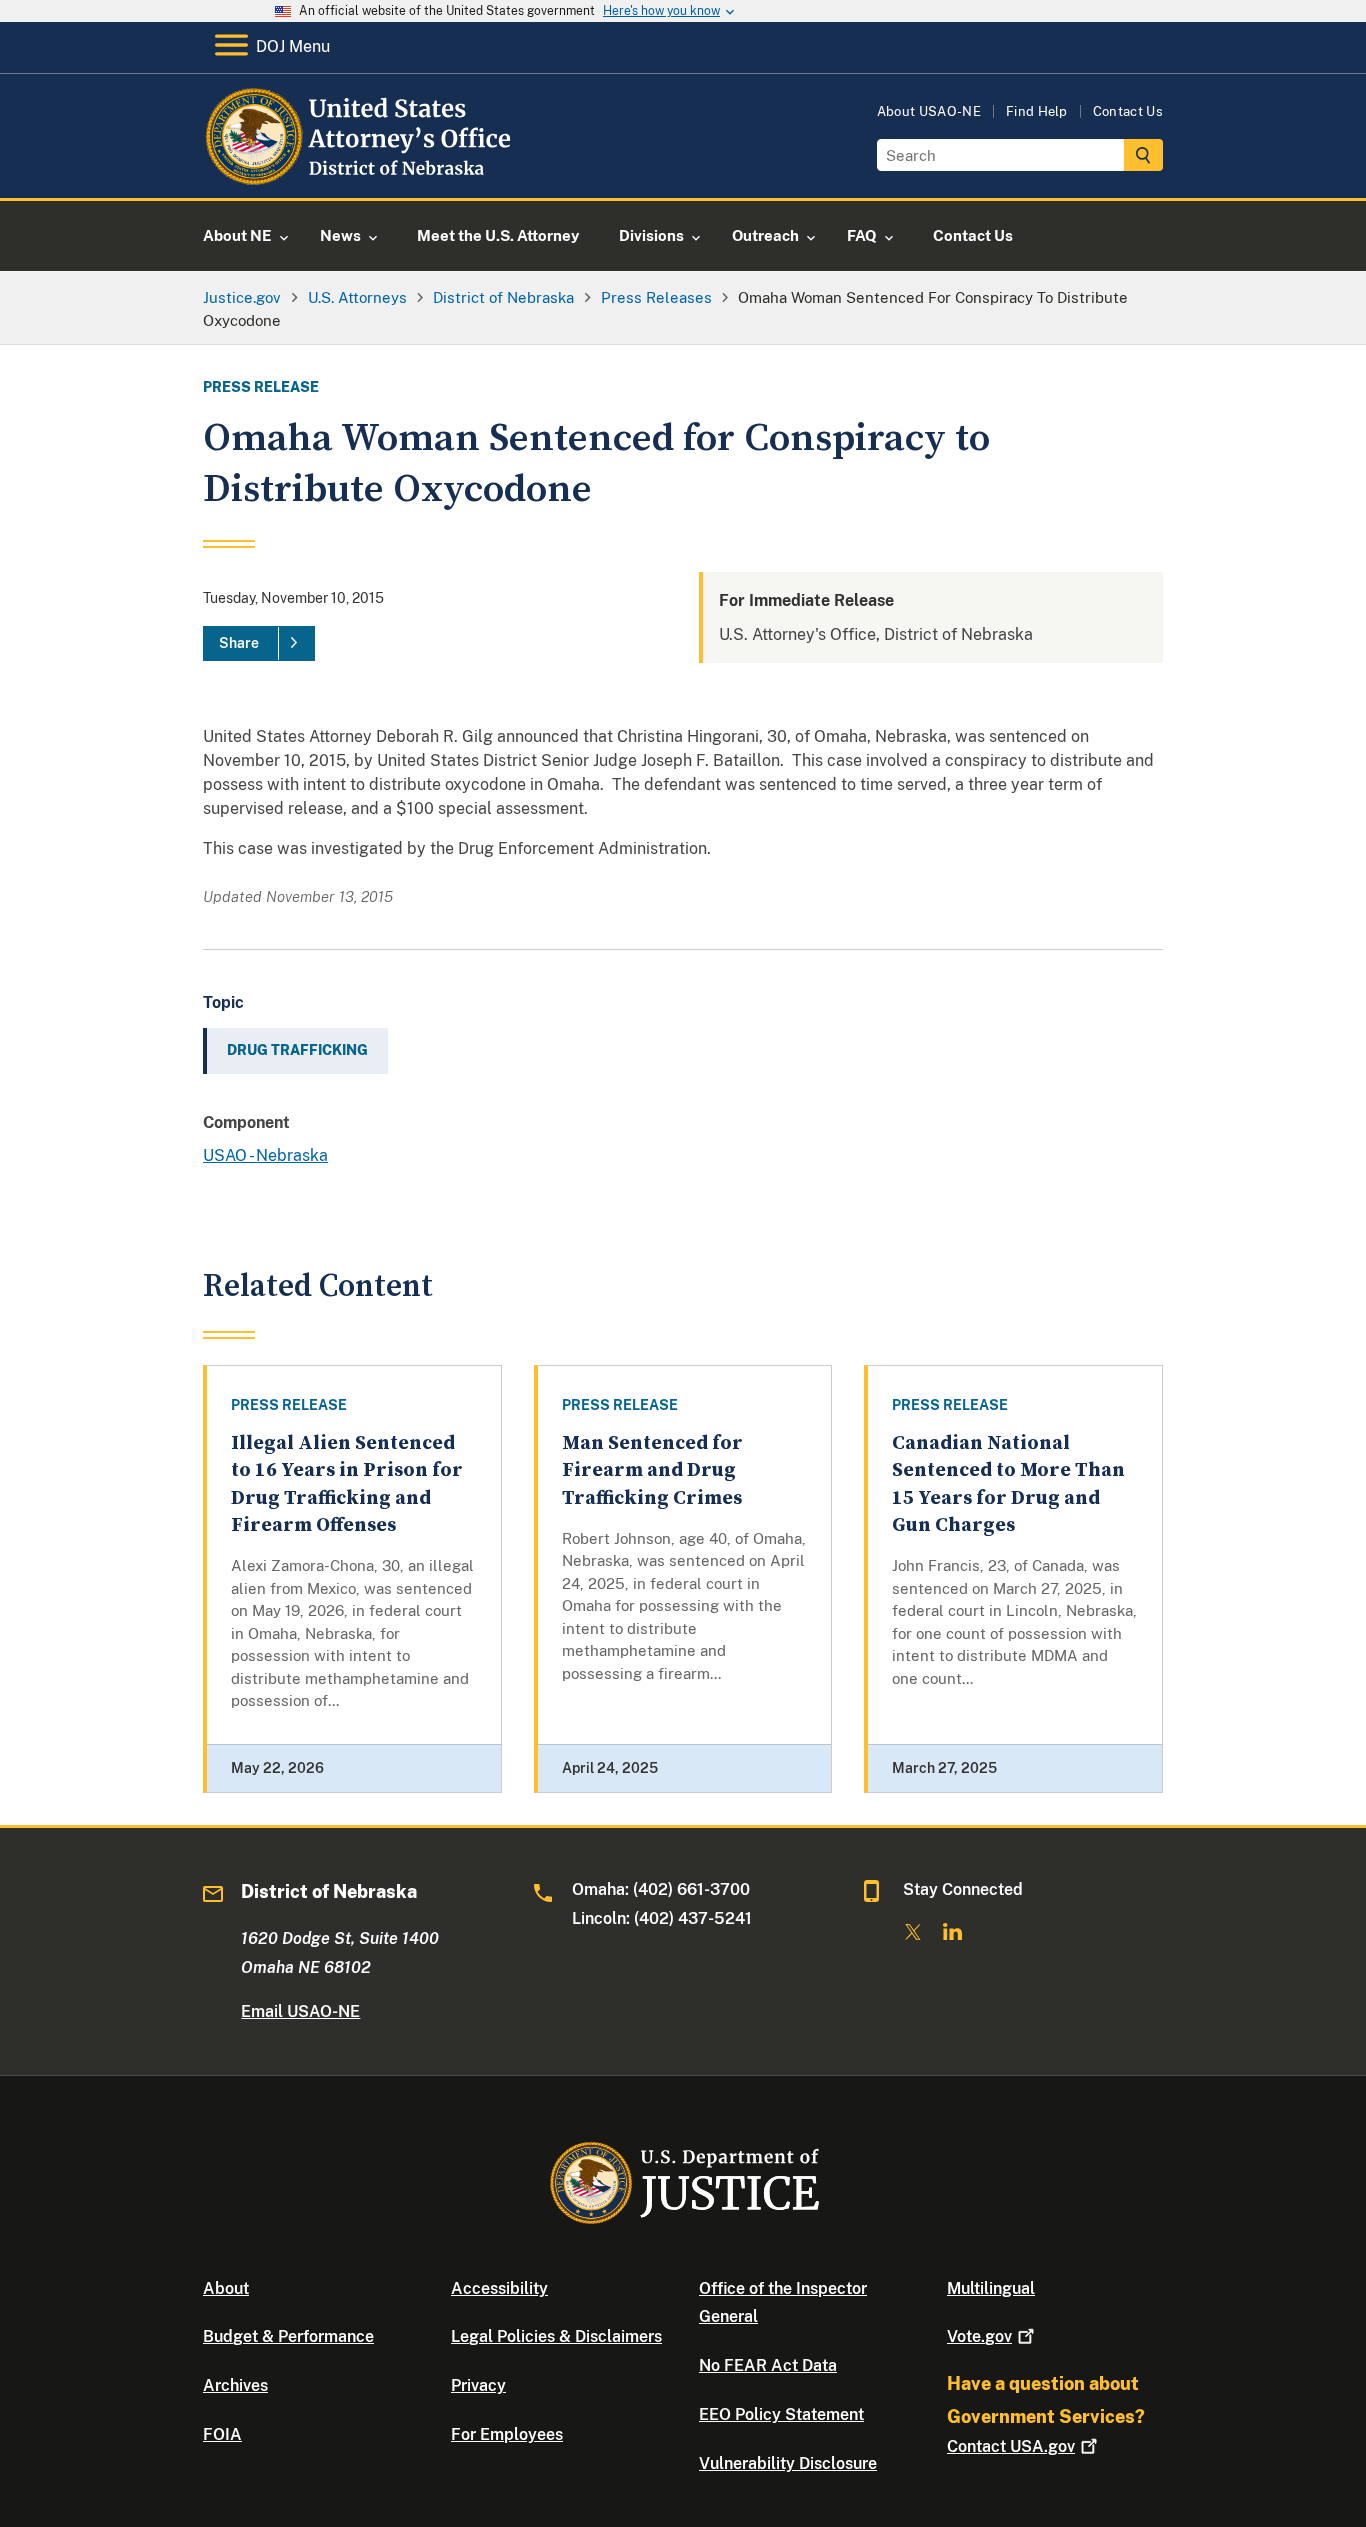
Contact (1011, 2446)
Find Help (1037, 111)
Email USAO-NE (300, 2011)
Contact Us (1128, 111)
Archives (235, 2385)
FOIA (222, 2434)
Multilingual (991, 2288)
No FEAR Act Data (768, 2365)
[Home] (365, 174)
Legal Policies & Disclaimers (556, 2336)
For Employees (507, 2434)
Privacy (478, 2385)
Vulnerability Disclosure (788, 2463)
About (226, 2288)
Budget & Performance (288, 2336)
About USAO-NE (929, 111)
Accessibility (499, 2288)
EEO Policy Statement (781, 2414)
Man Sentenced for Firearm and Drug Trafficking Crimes (652, 1471)
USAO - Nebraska (265, 1155)
